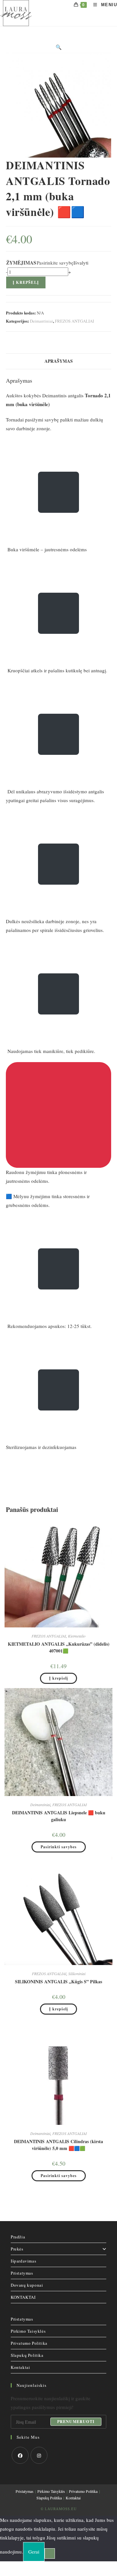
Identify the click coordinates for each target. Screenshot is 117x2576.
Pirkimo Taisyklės (28, 2331)
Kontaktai (20, 2367)
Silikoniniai (77, 1974)
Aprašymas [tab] (59, 361)
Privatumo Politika (29, 2343)
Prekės (17, 2249)
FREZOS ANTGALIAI (74, 321)
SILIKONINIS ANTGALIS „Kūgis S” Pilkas (58, 1982)
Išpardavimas (23, 2261)
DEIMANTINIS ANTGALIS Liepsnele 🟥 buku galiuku (59, 1816)
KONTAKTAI (23, 2297)
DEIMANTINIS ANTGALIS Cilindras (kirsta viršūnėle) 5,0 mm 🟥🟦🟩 (58, 2145)
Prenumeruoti (76, 2422)
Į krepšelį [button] (58, 1678)
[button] (59, 47)
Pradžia (18, 2237)
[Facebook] (20, 2455)
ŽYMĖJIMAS (21, 263)
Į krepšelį (26, 282)
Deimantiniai (41, 321)
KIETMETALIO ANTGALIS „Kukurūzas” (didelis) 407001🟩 (59, 1647)
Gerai (34, 2552)
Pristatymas (22, 2273)
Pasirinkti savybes (59, 1847)
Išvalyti (81, 263)
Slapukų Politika (27, 2355)
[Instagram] (39, 2455)
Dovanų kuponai (27, 2285)
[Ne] (50, 2553)
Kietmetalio (77, 1636)
